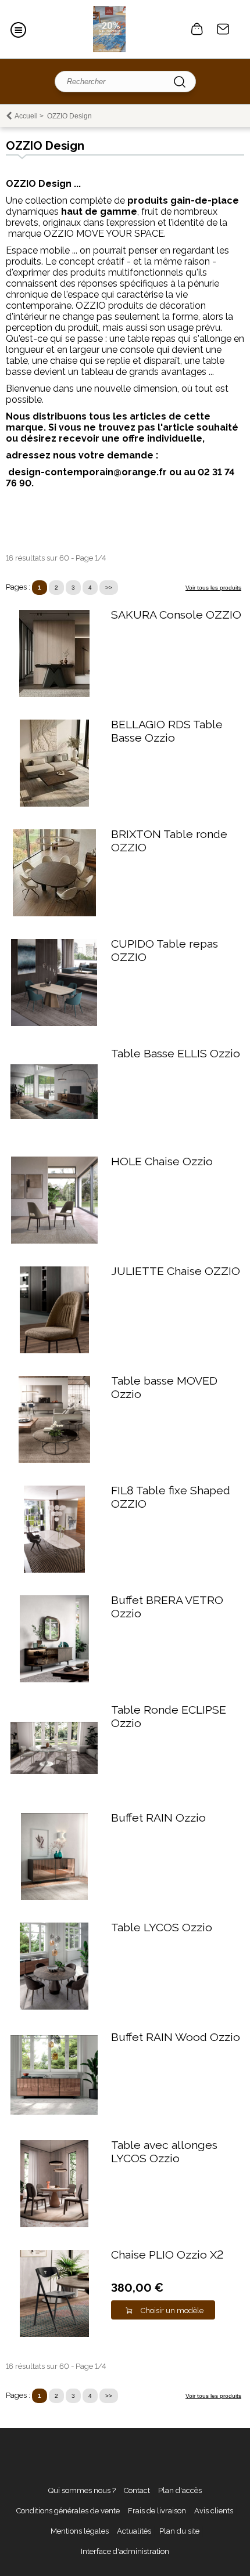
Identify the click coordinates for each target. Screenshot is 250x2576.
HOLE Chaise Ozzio (162, 1161)
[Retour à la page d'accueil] (109, 29)
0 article (197, 29)
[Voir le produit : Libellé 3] (54, 1771)
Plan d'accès (180, 2490)
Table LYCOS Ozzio (162, 1928)
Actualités (134, 2531)
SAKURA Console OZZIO (176, 615)
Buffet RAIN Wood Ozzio (176, 2037)
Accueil (26, 116)
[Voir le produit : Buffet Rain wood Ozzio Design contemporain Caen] (54, 2112)
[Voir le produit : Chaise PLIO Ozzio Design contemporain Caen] (54, 2334)
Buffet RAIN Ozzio (158, 1818)
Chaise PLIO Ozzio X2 (167, 2255)
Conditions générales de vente (68, 2511)
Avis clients (214, 2511)
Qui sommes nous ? (82, 2490)
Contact (223, 29)
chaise (64, 361)
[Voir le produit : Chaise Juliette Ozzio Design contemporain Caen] (54, 1351)
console (137, 350)
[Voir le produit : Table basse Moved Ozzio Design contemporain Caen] (54, 1460)
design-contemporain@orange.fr (87, 472)
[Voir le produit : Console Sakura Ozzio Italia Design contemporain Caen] (54, 694)
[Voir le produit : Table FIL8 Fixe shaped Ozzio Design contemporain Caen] (54, 1570)
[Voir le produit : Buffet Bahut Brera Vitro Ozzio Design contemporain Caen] (54, 1680)
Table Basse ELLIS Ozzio (176, 1054)
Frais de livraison (157, 2511)
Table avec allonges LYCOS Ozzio (164, 2152)
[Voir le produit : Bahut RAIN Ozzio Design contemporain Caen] (54, 1897)
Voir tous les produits (213, 588)
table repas (151, 339)
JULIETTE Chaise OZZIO (176, 1271)
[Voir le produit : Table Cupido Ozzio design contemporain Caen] (54, 1023)
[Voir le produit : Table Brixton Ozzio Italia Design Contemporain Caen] (54, 914)
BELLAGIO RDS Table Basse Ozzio (167, 731)
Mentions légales (80, 2531)
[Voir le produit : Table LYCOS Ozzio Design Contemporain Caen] (54, 2007)
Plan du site (179, 2531)
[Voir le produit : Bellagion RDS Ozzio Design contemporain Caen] (54, 804)
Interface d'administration (125, 2551)
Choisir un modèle (172, 2311)
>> (109, 588)
